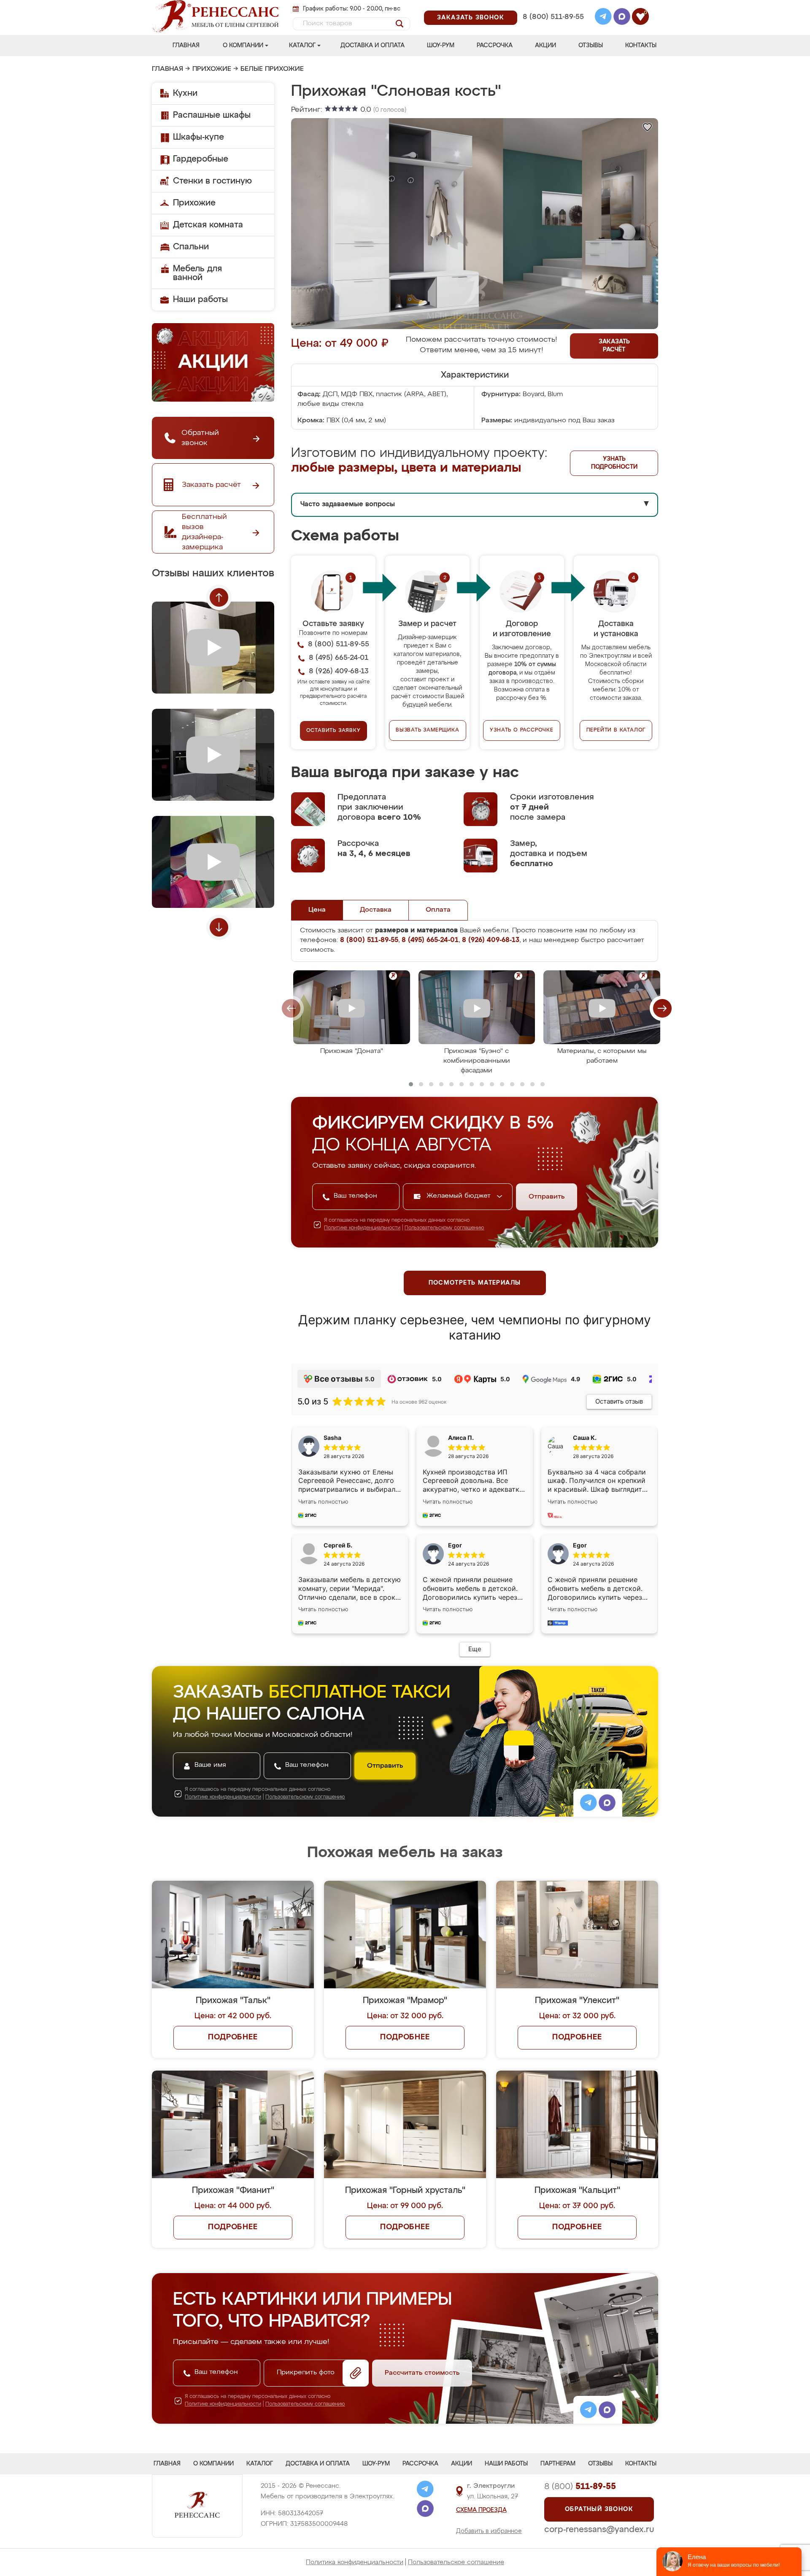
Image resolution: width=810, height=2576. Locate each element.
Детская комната (208, 225)
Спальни (191, 247)
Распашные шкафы (212, 115)
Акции (545, 46)
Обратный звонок (599, 2509)
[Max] (622, 18)
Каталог (302, 46)
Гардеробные (201, 159)
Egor (580, 1545)
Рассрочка (495, 46)
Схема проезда (481, 2510)
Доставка (376, 910)
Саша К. (585, 1438)
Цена (317, 910)
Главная (186, 46)
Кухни (185, 93)
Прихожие (212, 69)
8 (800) (580, 2487)
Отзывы (591, 46)
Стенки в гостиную (212, 181)
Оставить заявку (333, 731)
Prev (219, 597)
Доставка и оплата (373, 46)
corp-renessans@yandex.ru (599, 2530)
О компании (243, 46)
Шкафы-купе (198, 137)
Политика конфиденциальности (355, 2562)
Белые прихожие (272, 69)
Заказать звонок (471, 18)
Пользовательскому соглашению (444, 1228)
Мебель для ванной (197, 273)
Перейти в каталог (616, 730)
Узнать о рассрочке (521, 730)
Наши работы (200, 300)
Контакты (641, 46)
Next (219, 927)
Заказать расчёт (614, 346)
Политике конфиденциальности (362, 1228)
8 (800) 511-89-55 (553, 17)
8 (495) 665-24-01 (552, 6)
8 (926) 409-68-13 (553, 28)
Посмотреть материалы (475, 1283)
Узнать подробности (614, 463)
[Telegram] (603, 18)
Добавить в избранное (489, 2531)
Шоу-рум (441, 46)
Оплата (438, 910)
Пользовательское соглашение (456, 2562)
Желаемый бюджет (460, 1196)
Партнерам (558, 2464)
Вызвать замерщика (428, 730)
